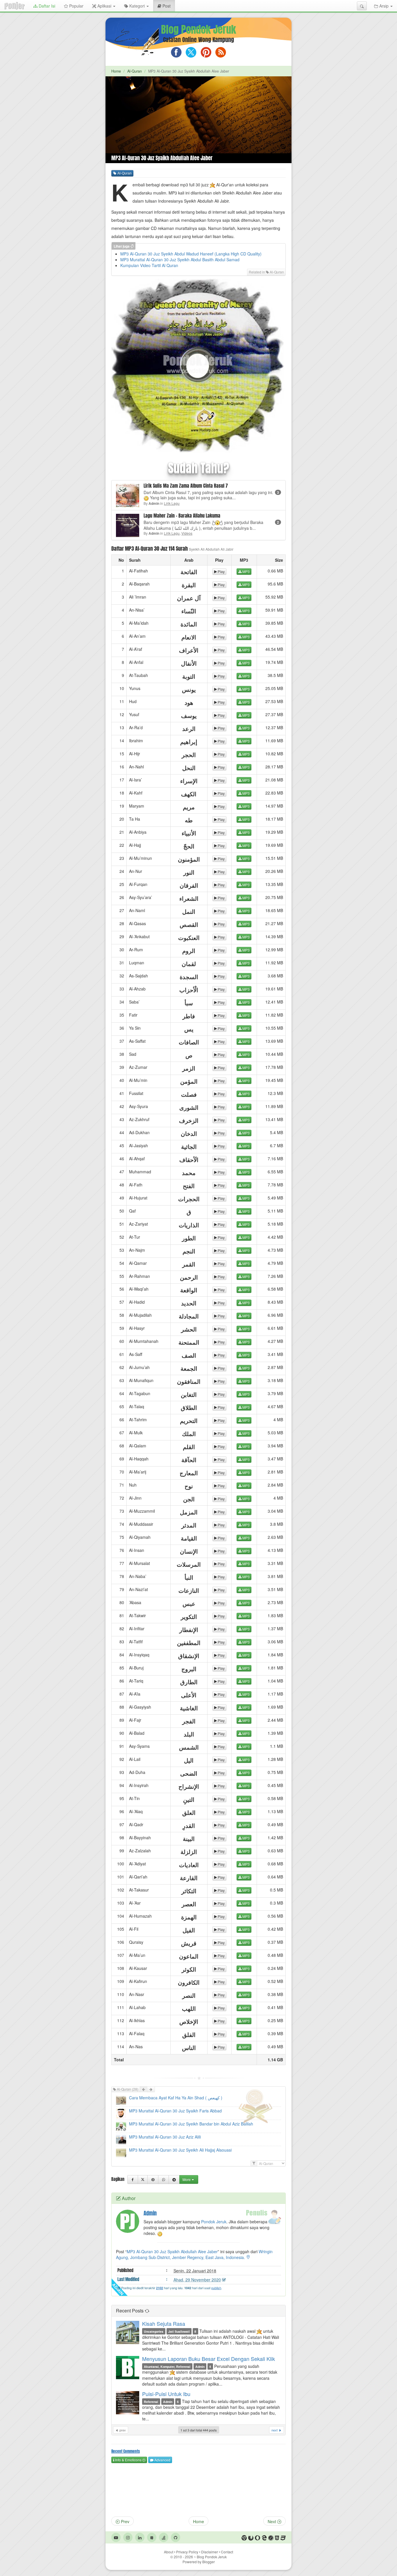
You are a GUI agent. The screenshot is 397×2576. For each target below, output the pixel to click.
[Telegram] (174, 2179)
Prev (125, 2521)
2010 (183, 2557)
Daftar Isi (46, 6)
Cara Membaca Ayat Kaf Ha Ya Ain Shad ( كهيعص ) (176, 2098)
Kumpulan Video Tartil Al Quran (149, 265)
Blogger (209, 2562)
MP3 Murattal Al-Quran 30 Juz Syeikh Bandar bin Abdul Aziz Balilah (191, 2124)
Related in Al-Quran (266, 272)
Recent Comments (126, 2451)
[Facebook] (133, 2179)
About (169, 2552)
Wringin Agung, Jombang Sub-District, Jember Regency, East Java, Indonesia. (194, 2254)
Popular (76, 6)
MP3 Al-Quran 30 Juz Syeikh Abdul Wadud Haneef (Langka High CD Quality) (191, 254)
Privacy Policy (187, 2552)
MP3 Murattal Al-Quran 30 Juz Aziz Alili (165, 2137)
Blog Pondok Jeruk (199, 30)
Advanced (162, 2460)
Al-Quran (135, 71)
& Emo (128, 2460)
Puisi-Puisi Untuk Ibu (166, 2394)
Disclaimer (210, 2552)
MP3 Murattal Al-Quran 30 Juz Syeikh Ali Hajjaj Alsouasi (180, 2150)
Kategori (137, 6)
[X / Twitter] (143, 2179)
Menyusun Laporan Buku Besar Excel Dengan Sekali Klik (209, 2359)
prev (122, 2430)
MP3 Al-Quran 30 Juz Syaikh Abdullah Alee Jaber (172, 2251)
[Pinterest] (153, 2179)
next (275, 2430)
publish (216, 2288)
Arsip (384, 6)
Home (116, 71)
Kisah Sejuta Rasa (164, 2323)
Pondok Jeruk (214, 2222)
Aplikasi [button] (104, 6)
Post (168, 6)
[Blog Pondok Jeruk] (15, 6)
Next (272, 2521)
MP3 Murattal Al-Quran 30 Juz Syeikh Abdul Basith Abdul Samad (180, 260)
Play (221, 571)
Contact (227, 2552)
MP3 (246, 571)
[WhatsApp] (163, 2179)
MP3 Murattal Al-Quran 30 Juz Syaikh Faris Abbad (175, 2111)
